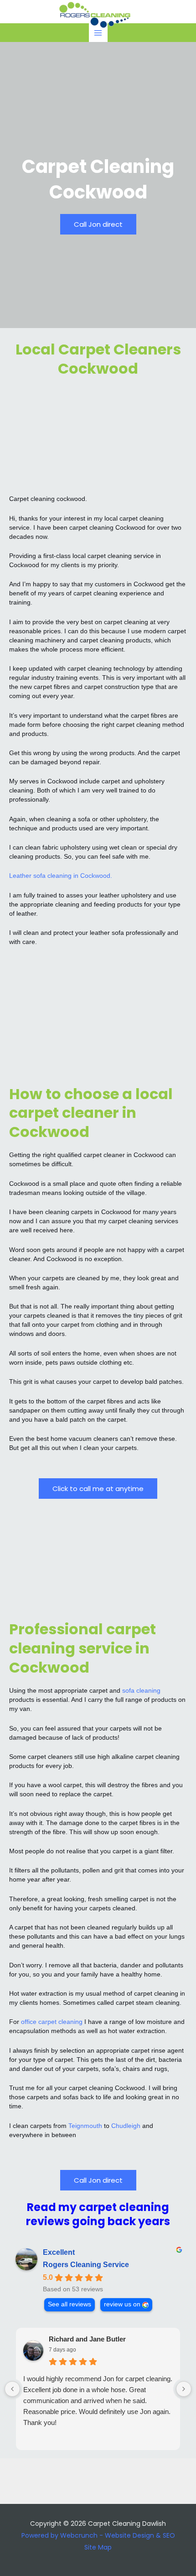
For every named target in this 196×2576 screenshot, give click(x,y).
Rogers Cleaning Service (86, 2265)
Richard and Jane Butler (87, 2339)
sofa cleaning (141, 1690)
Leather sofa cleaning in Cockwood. (61, 876)
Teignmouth (85, 2126)
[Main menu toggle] (98, 33)
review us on (122, 2304)
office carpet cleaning (52, 2022)
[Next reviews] (184, 2389)
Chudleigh (126, 2126)
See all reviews (70, 2304)
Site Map (98, 2547)
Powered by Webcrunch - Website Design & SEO (98, 2535)
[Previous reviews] (12, 2389)
